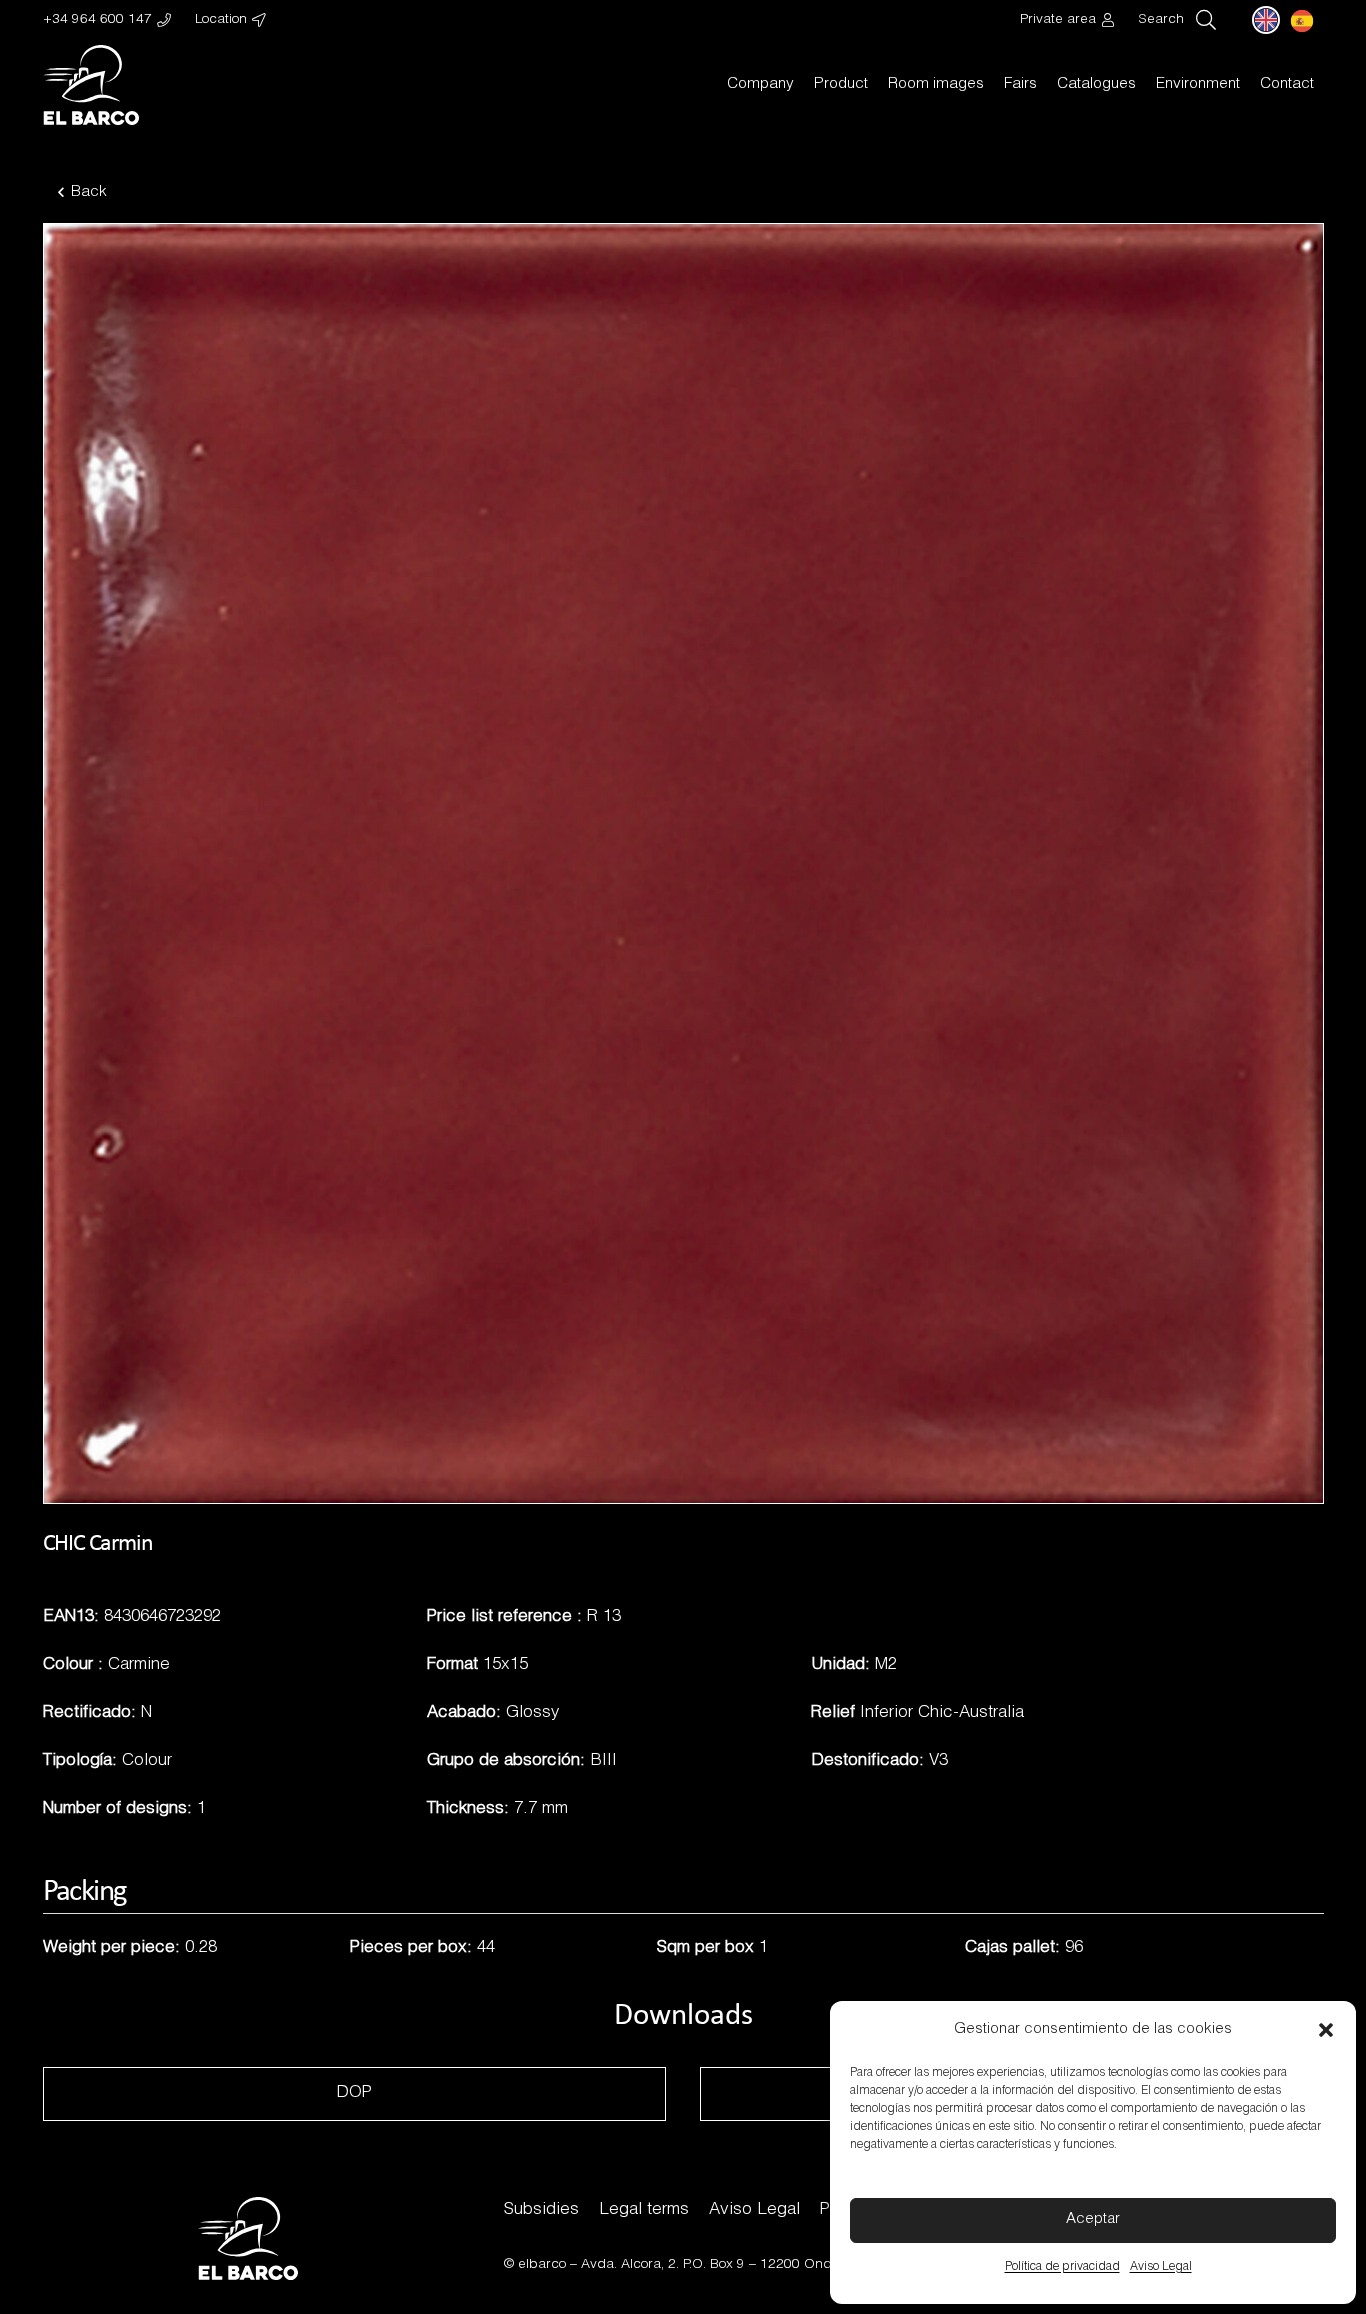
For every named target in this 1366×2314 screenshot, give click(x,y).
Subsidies (541, 2210)
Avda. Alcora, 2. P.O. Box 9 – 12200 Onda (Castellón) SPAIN (768, 2265)
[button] (1326, 2030)
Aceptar (1093, 2219)
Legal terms (644, 2210)
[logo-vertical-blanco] (91, 85)
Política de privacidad (1062, 2267)
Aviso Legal (1161, 2267)
